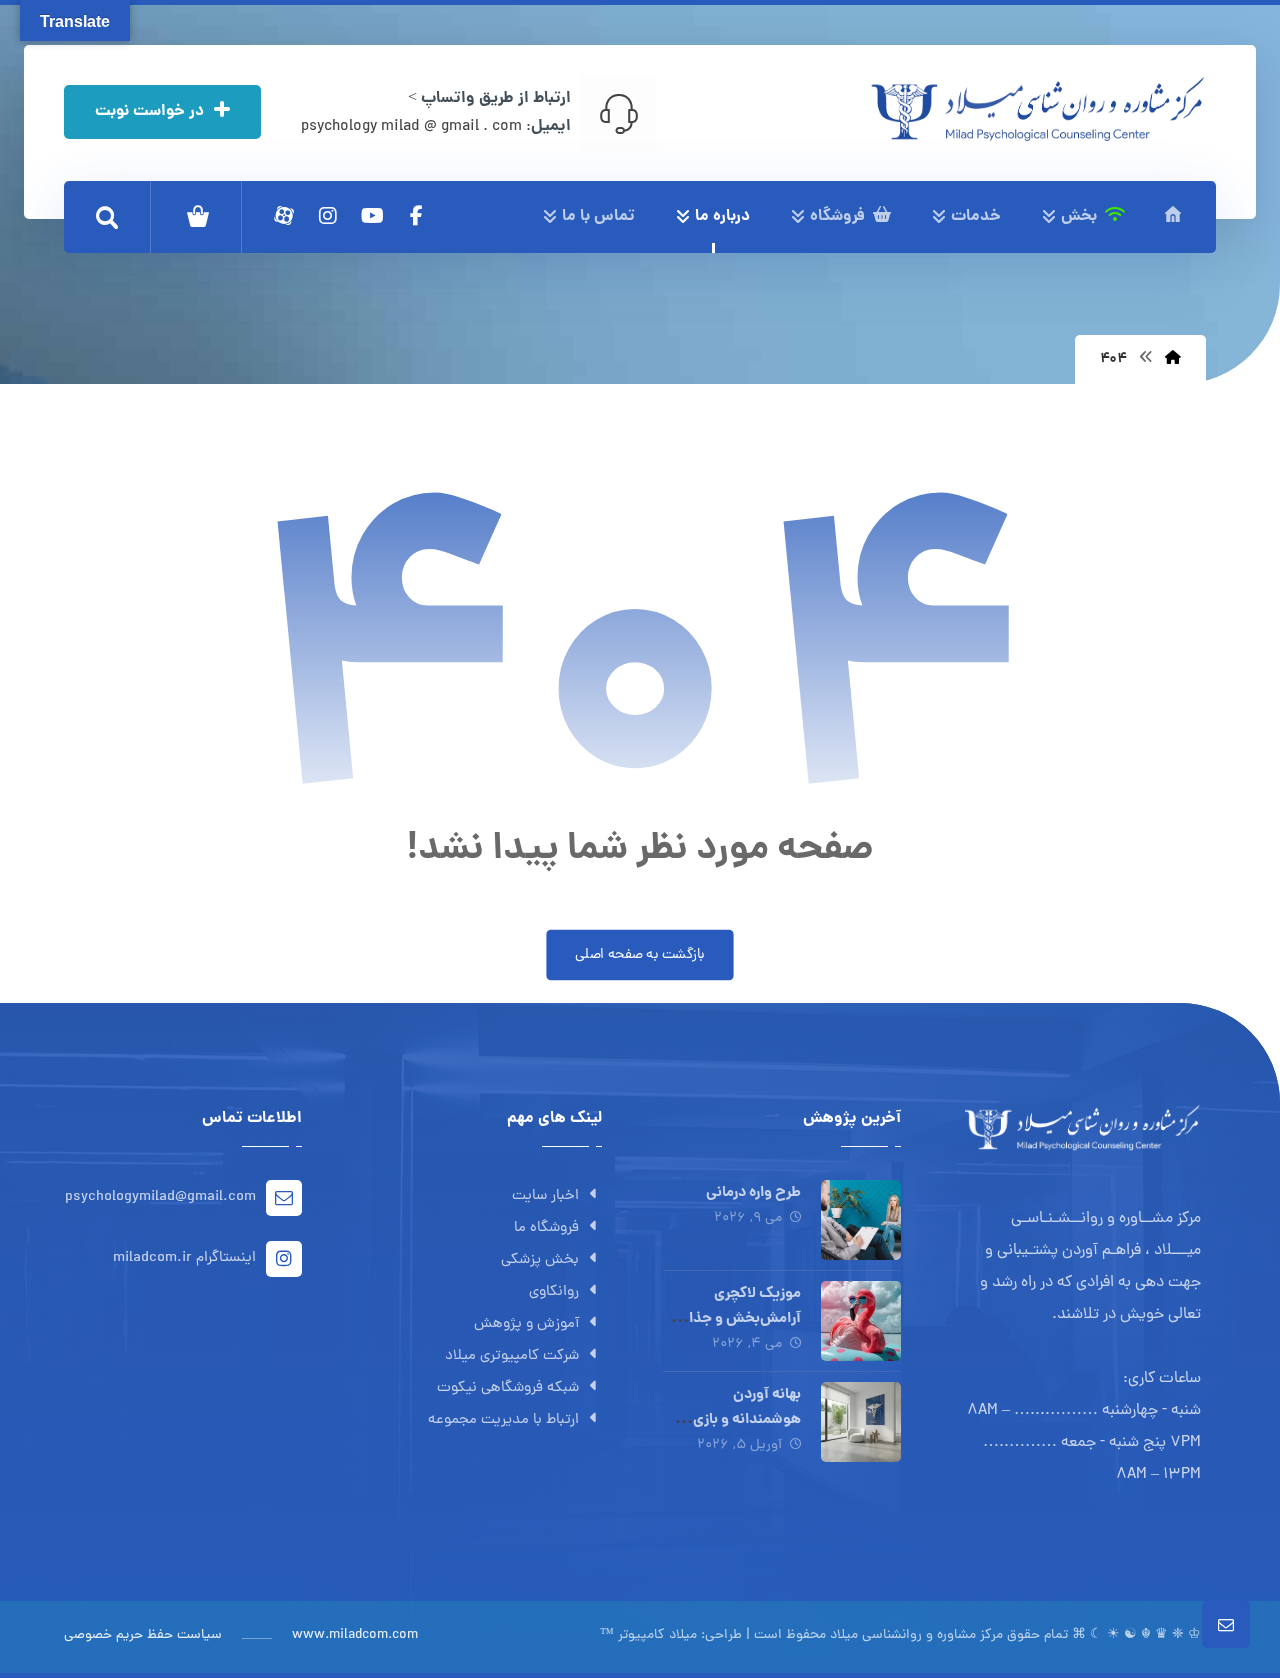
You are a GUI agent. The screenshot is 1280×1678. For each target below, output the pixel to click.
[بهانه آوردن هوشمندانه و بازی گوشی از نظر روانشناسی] (861, 1422)
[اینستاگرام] (328, 216)
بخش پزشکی (540, 1260)
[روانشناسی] (1037, 109)
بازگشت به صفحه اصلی (640, 955)
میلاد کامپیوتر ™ (648, 1635)
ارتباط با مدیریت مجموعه (503, 1420)
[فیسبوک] (416, 216)
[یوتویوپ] (372, 216)
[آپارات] (284, 216)
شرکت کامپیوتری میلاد (512, 1356)
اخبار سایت (545, 1196)
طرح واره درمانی (753, 1193)
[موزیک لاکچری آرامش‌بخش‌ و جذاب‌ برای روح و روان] (861, 1321)
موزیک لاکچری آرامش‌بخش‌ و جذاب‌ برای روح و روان (737, 1319)
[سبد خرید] (198, 217)
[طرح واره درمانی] (861, 1220)
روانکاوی (554, 1292)
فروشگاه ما (546, 1228)
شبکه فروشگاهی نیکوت (508, 1388)
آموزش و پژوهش (526, 1324)
